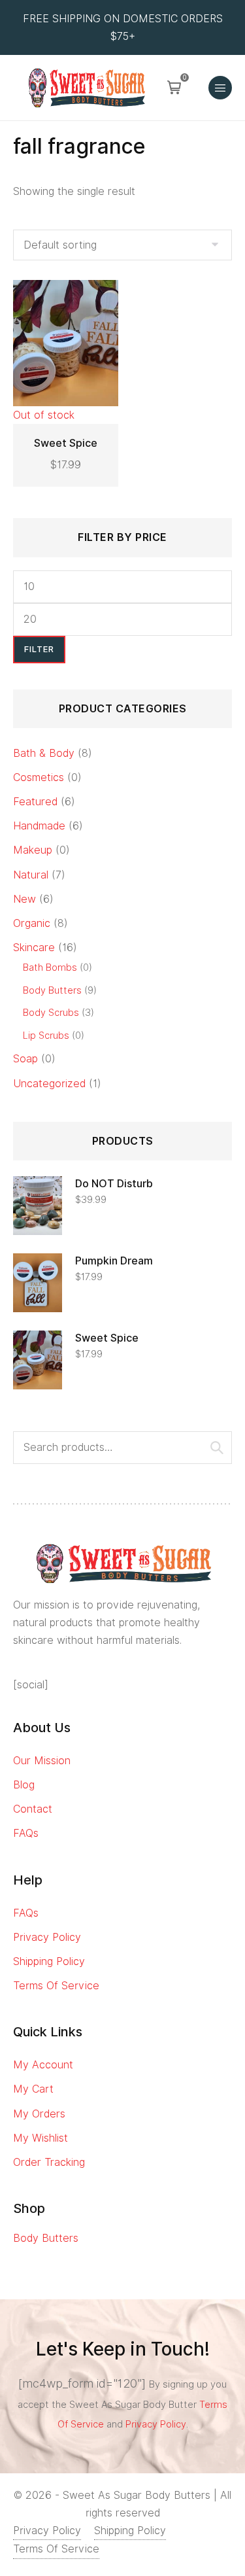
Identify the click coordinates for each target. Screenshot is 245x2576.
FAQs (26, 1833)
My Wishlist (41, 2138)
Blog (24, 1785)
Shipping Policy (49, 1961)
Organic (32, 923)
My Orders (39, 2114)
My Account (43, 2065)
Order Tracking (49, 2162)
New (24, 899)
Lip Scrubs (46, 1035)
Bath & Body (44, 753)
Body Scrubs (51, 1012)
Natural (31, 875)
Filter (39, 649)
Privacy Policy (47, 1937)
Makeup (33, 850)
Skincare (34, 948)
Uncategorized (49, 1084)
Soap (25, 1059)
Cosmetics (39, 777)
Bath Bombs (50, 967)
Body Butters (52, 990)
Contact (33, 1809)
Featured (35, 802)
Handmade (39, 826)
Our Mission (42, 1761)
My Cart (33, 2089)
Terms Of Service (56, 1986)
